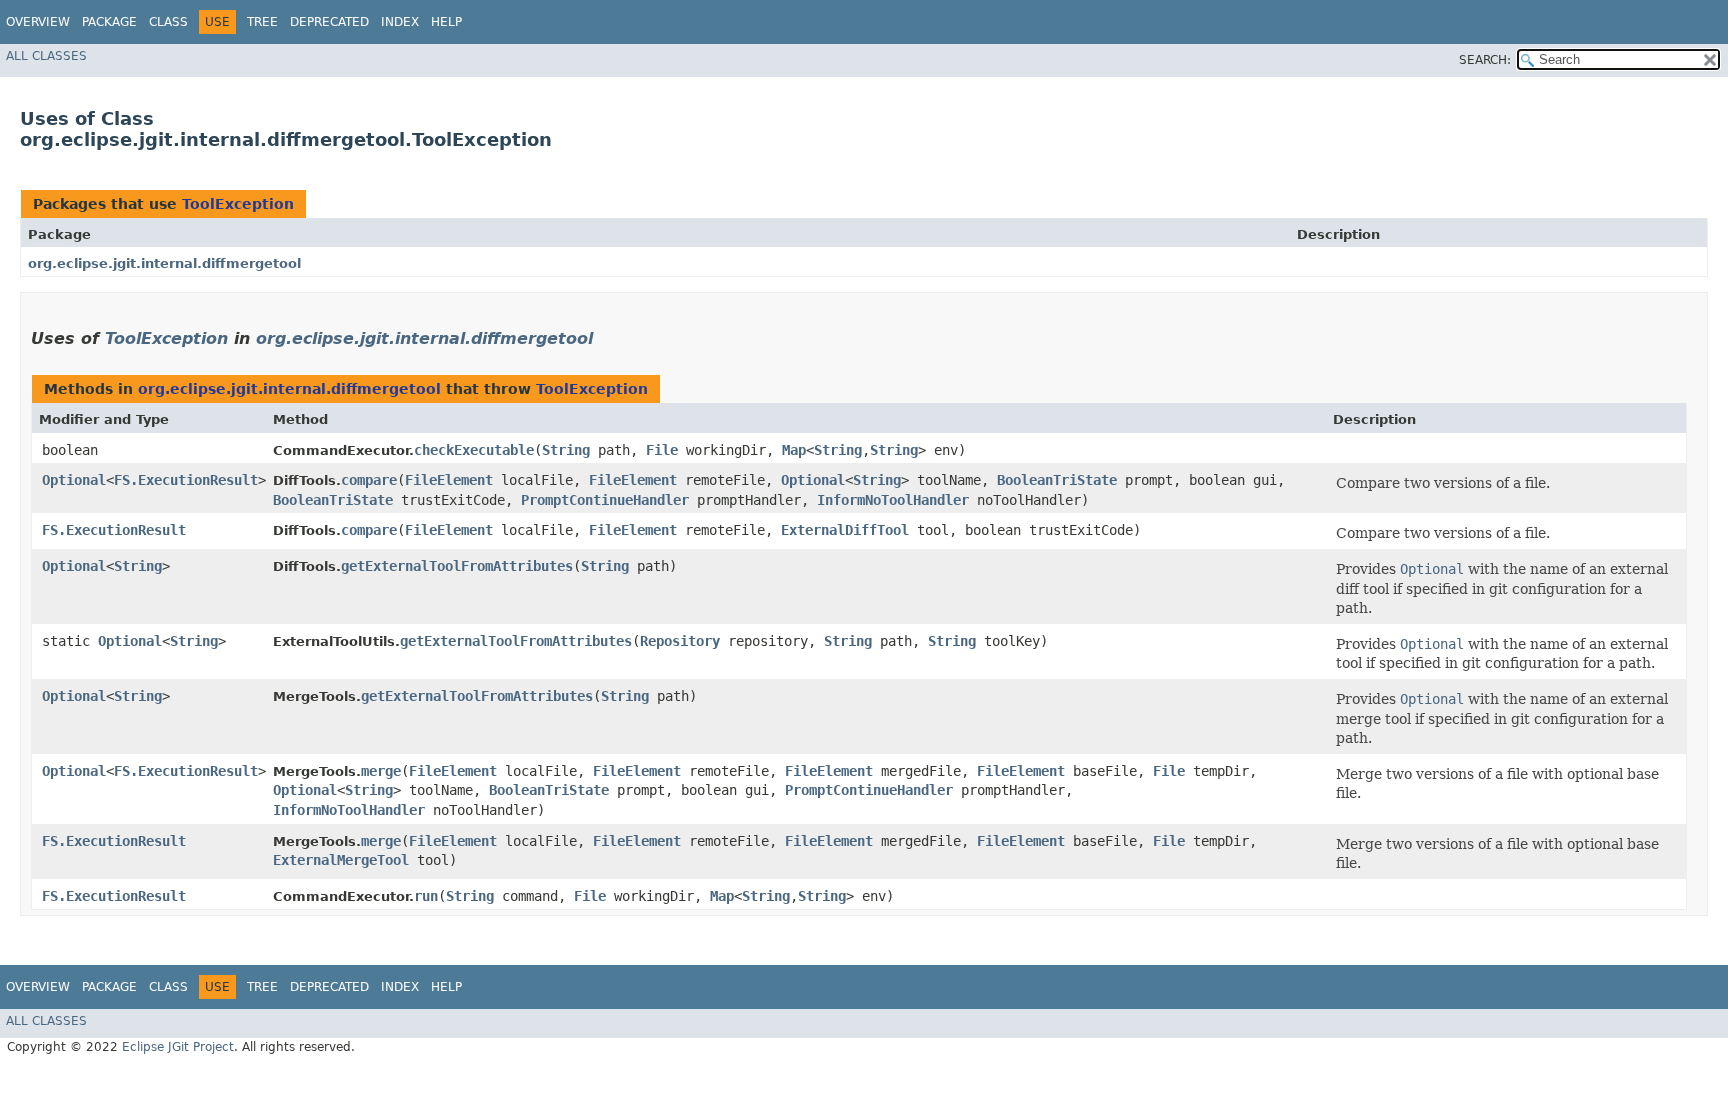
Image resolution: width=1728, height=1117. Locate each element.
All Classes (46, 56)
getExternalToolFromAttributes (457, 566)
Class (168, 22)
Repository (680, 641)
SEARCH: (1485, 60)
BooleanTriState (1057, 480)
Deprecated (329, 22)
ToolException (238, 204)
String (566, 450)
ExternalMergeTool (341, 860)
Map (794, 450)
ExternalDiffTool (845, 530)
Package (109, 22)
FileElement (449, 480)
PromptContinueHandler (605, 500)
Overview (38, 22)
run (426, 896)
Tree (262, 22)
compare (369, 480)
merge (381, 771)
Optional (74, 480)
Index (400, 22)
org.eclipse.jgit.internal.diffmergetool (164, 263)
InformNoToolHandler (893, 500)
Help (446, 22)
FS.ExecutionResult (186, 480)
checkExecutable (474, 450)
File (662, 450)
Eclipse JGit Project (178, 1047)
